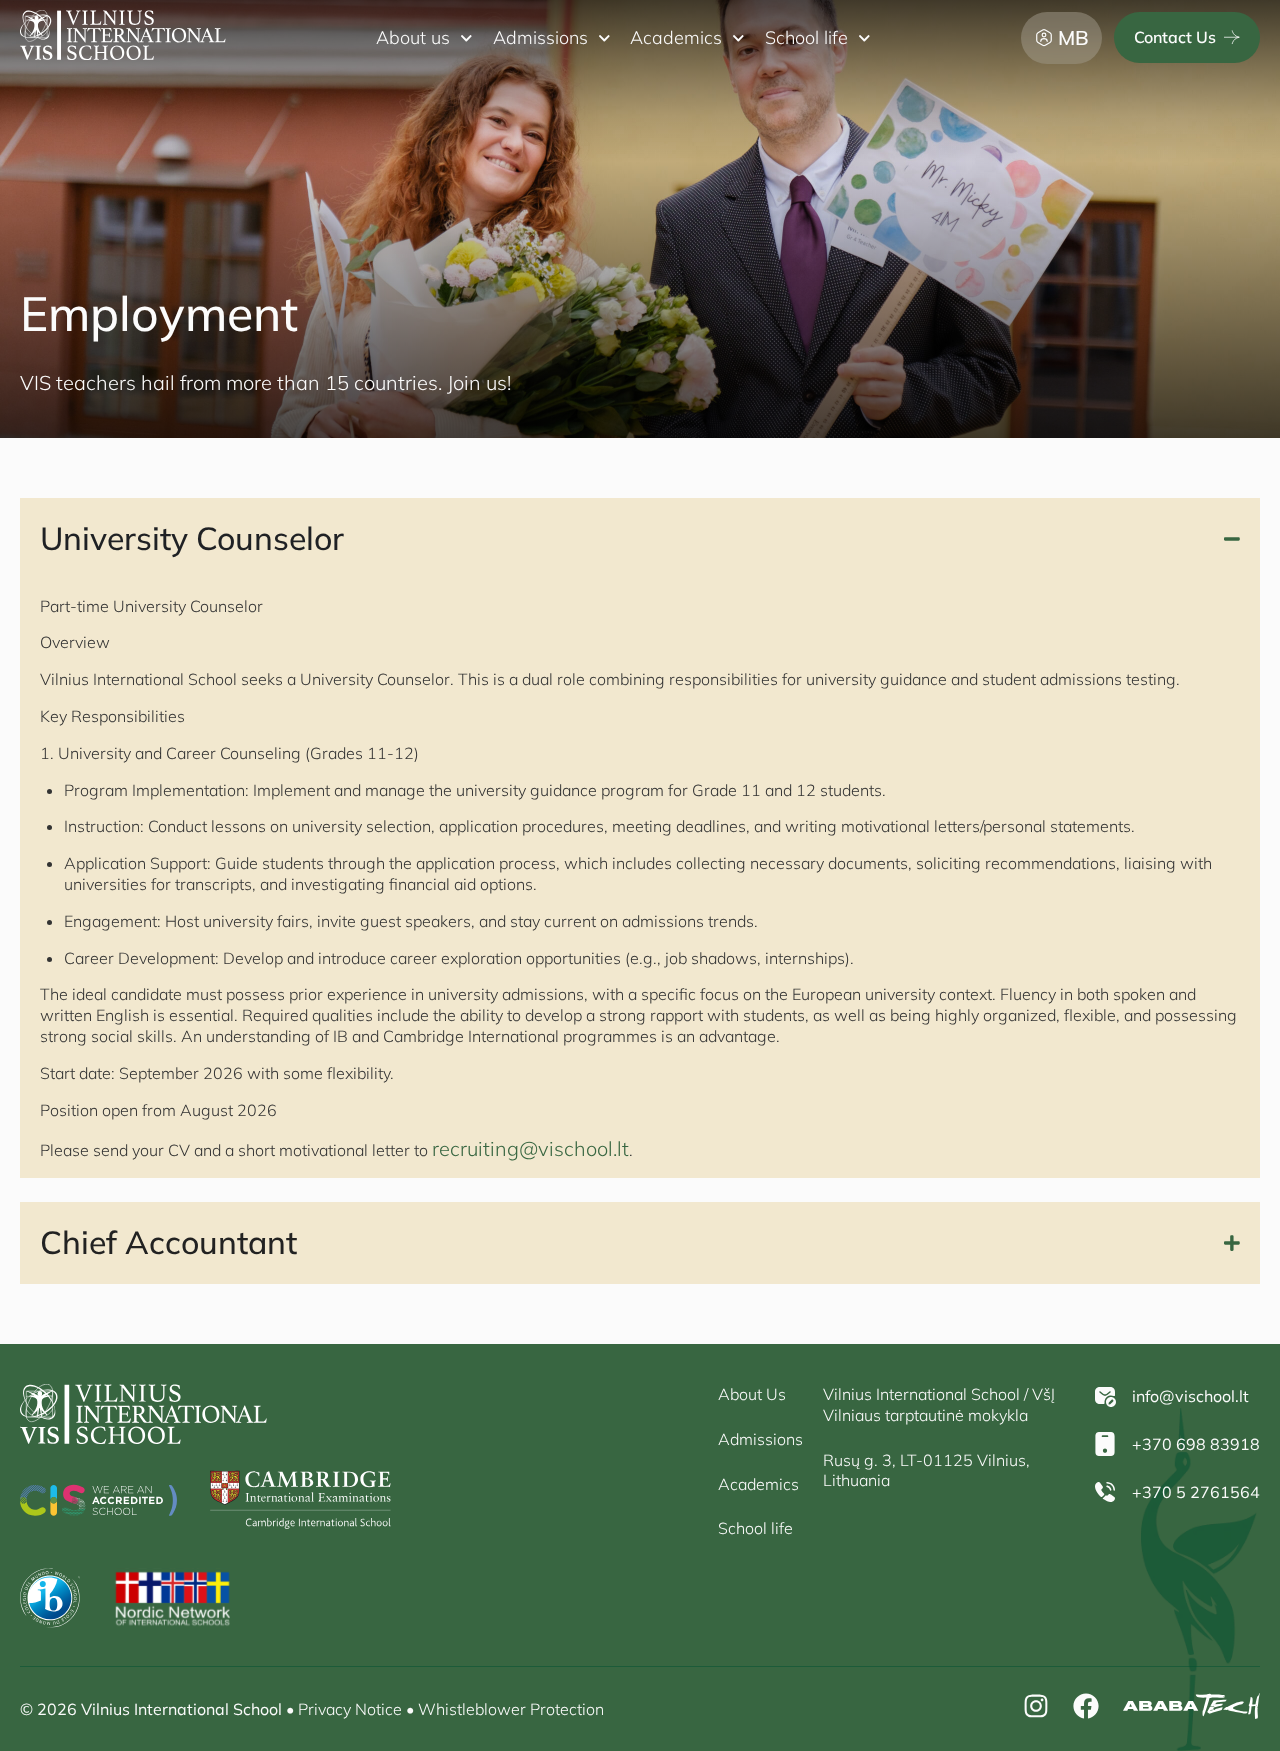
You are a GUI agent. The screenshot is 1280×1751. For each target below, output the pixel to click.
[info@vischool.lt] (1105, 1396)
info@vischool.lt (1190, 1396)
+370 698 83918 (1196, 1444)
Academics (676, 37)
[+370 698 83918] (1105, 1444)
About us (413, 37)
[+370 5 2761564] (1105, 1492)
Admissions (540, 37)
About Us (752, 1394)
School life (806, 37)
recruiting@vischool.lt (530, 1148)
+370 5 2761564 (1196, 1492)
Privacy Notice (350, 1709)
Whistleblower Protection (511, 1709)
